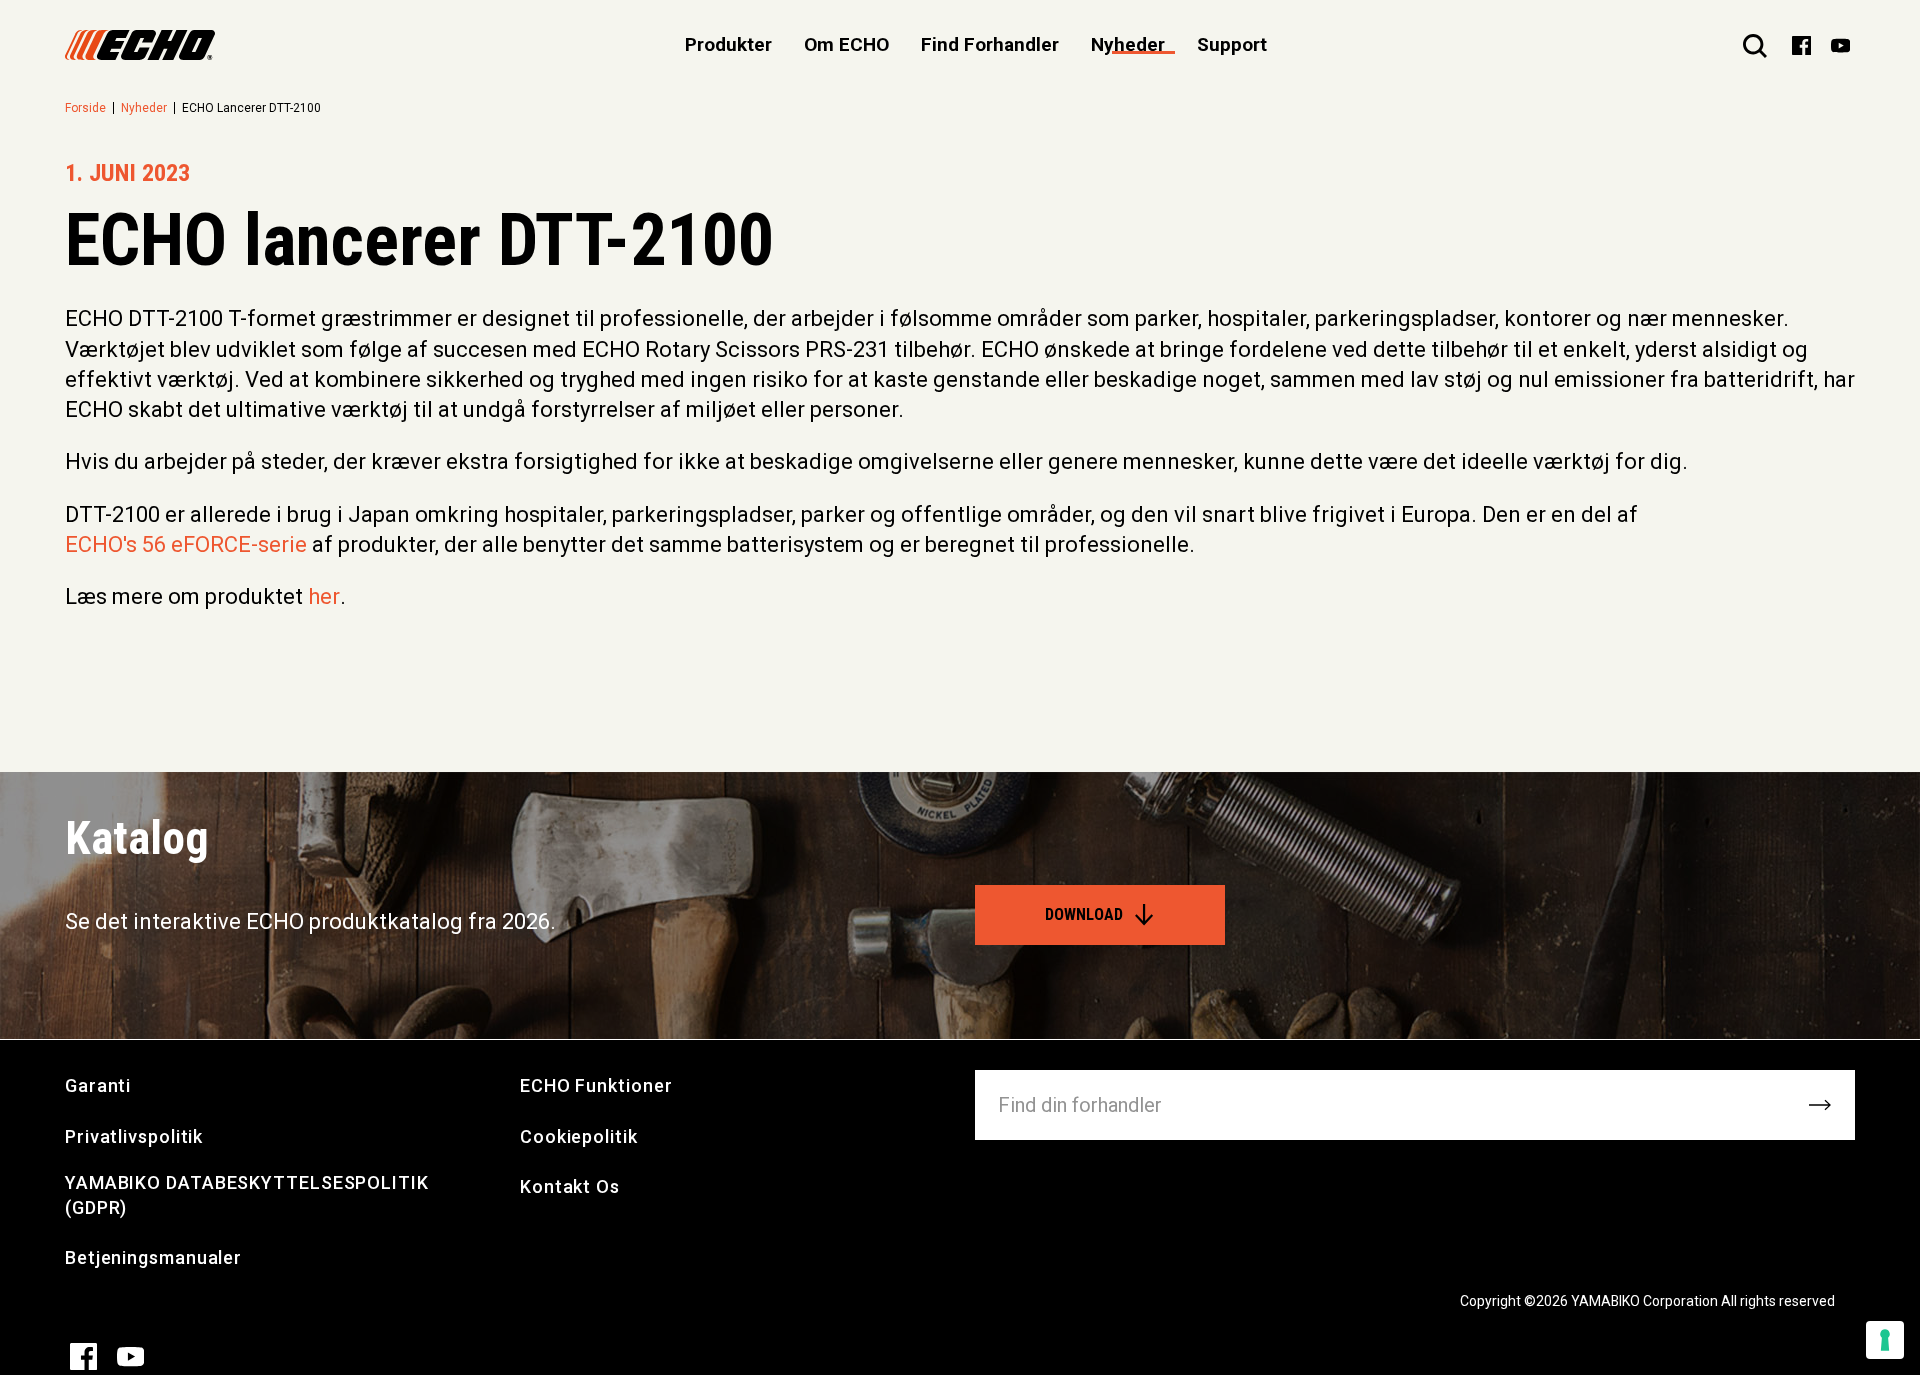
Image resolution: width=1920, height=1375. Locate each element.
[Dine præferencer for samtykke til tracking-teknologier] (1885, 1340)
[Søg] (1755, 45)
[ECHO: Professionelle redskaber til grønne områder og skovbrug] (140, 45)
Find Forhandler (990, 44)
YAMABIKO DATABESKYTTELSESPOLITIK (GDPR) (247, 1195)
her (324, 596)
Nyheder (1128, 44)
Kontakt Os (570, 1186)
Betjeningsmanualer (153, 1257)
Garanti (98, 1085)
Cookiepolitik (579, 1136)
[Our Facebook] (1801, 44)
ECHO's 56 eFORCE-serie (186, 544)
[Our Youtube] (1840, 44)
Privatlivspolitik (134, 1136)
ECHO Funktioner (596, 1085)
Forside (85, 108)
